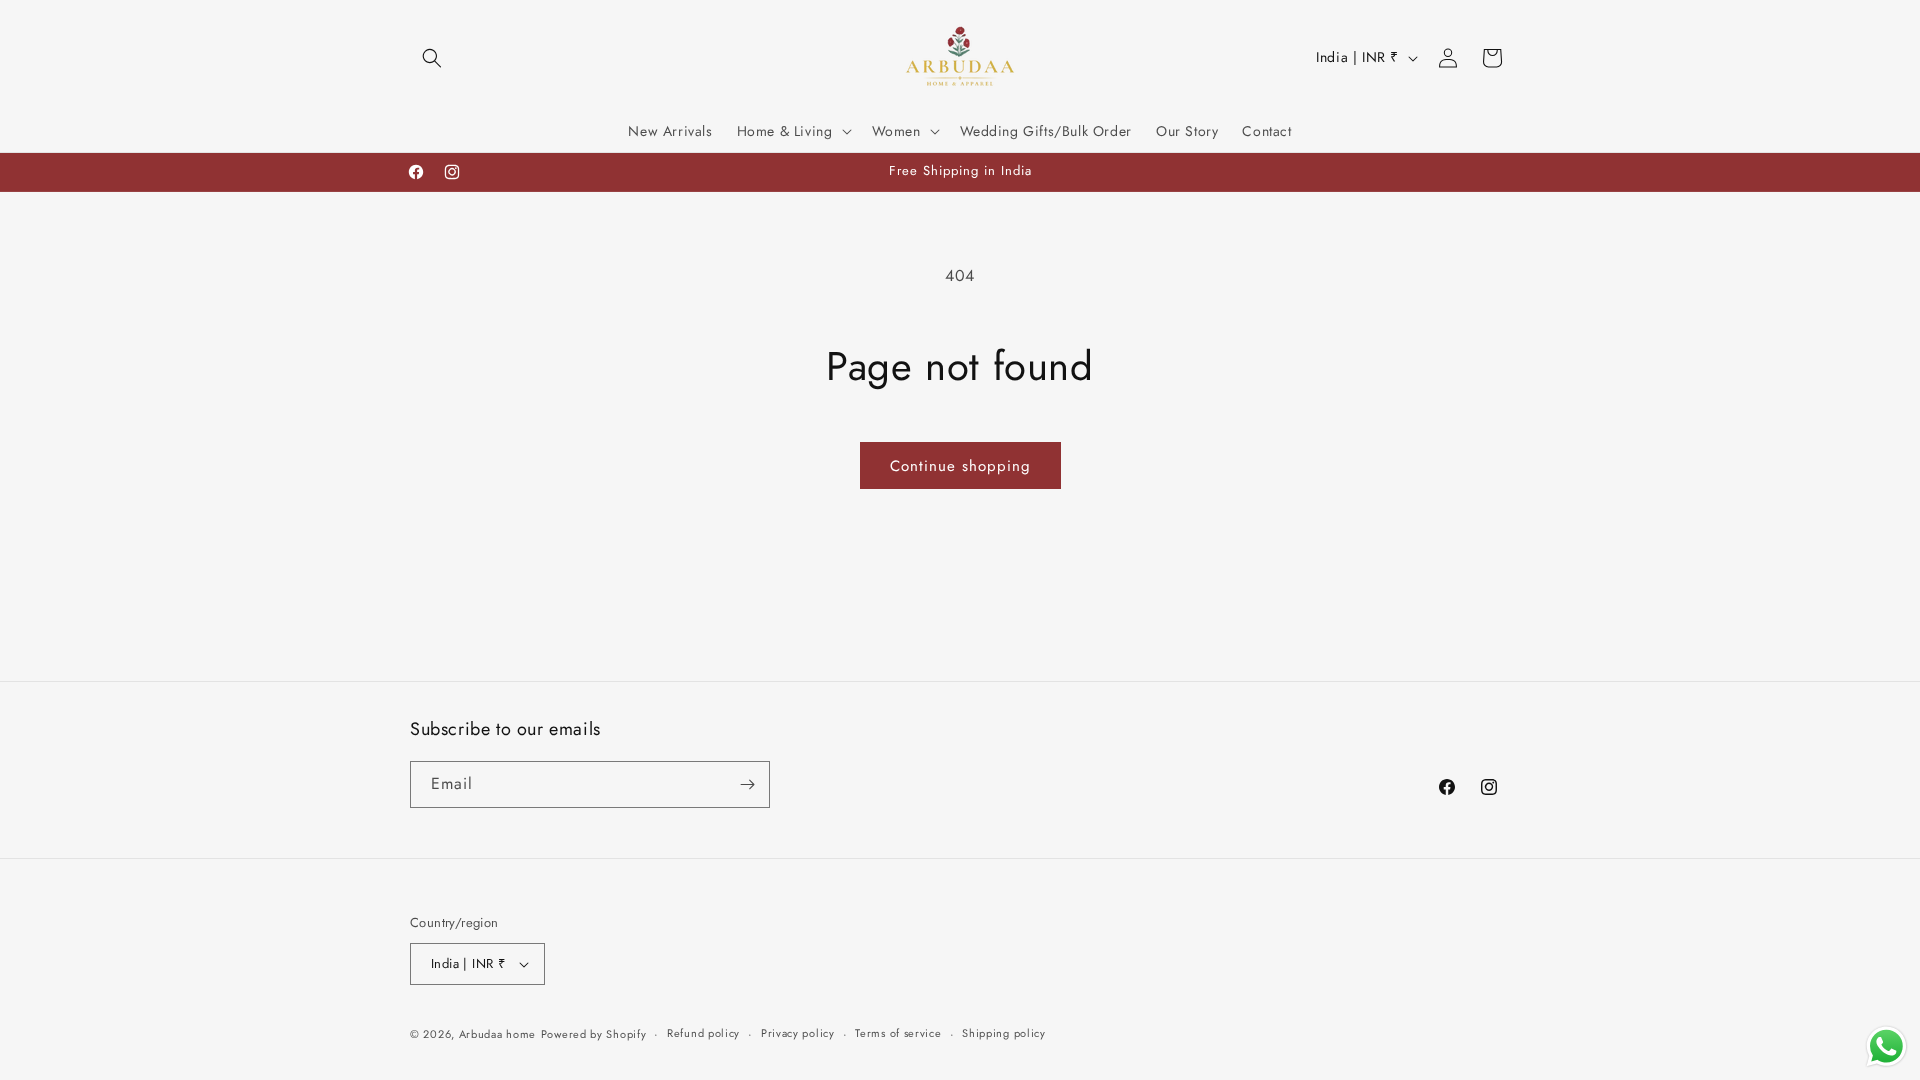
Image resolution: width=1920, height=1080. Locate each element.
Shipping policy (1004, 1033)
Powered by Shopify (594, 1034)
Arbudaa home (497, 1034)
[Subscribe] (747, 784)
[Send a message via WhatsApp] (1886, 1046)
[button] (432, 58)
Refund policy (703, 1033)
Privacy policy (798, 1033)
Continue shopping (960, 466)
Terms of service (898, 1033)
